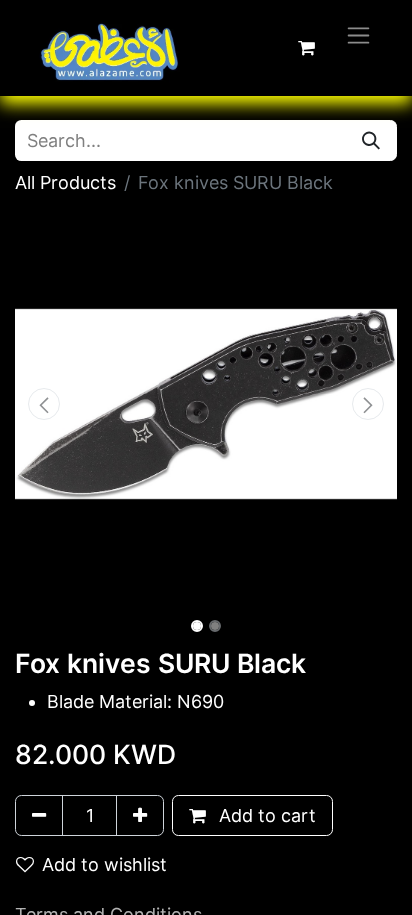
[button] (43, 404)
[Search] (371, 140)
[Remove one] (39, 815)
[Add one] (140, 815)
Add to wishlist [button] (104, 864)
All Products (65, 182)
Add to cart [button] (265, 815)
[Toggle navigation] (358, 34)
